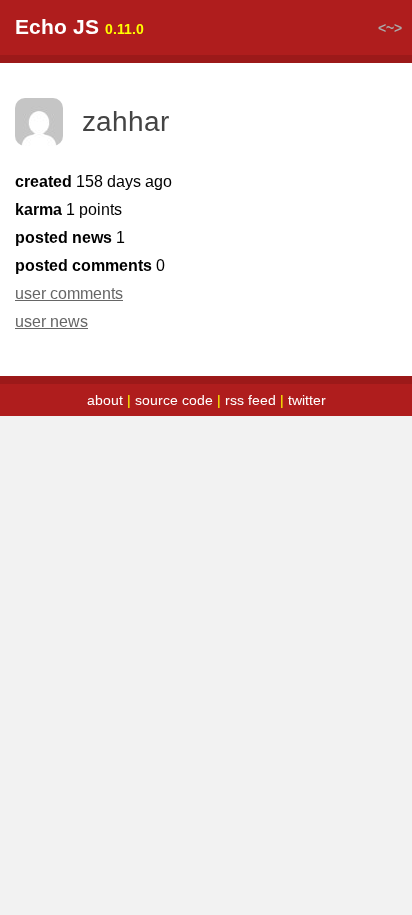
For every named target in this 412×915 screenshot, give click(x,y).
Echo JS (57, 26)
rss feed (250, 400)
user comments (69, 293)
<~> (390, 28)
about (105, 400)
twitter (307, 400)
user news (51, 321)
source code (174, 400)
